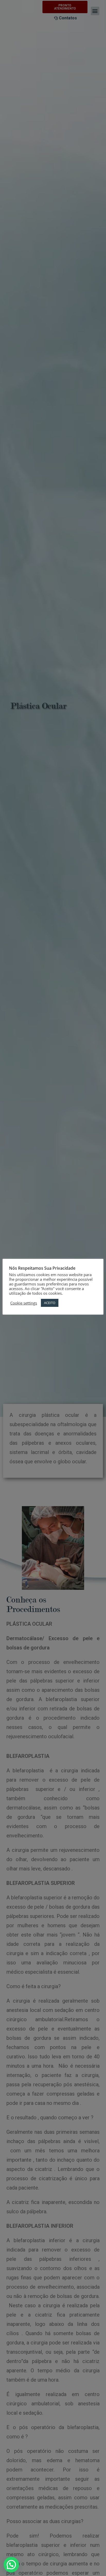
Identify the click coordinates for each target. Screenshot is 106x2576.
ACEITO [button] (50, 1303)
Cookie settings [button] (24, 1303)
